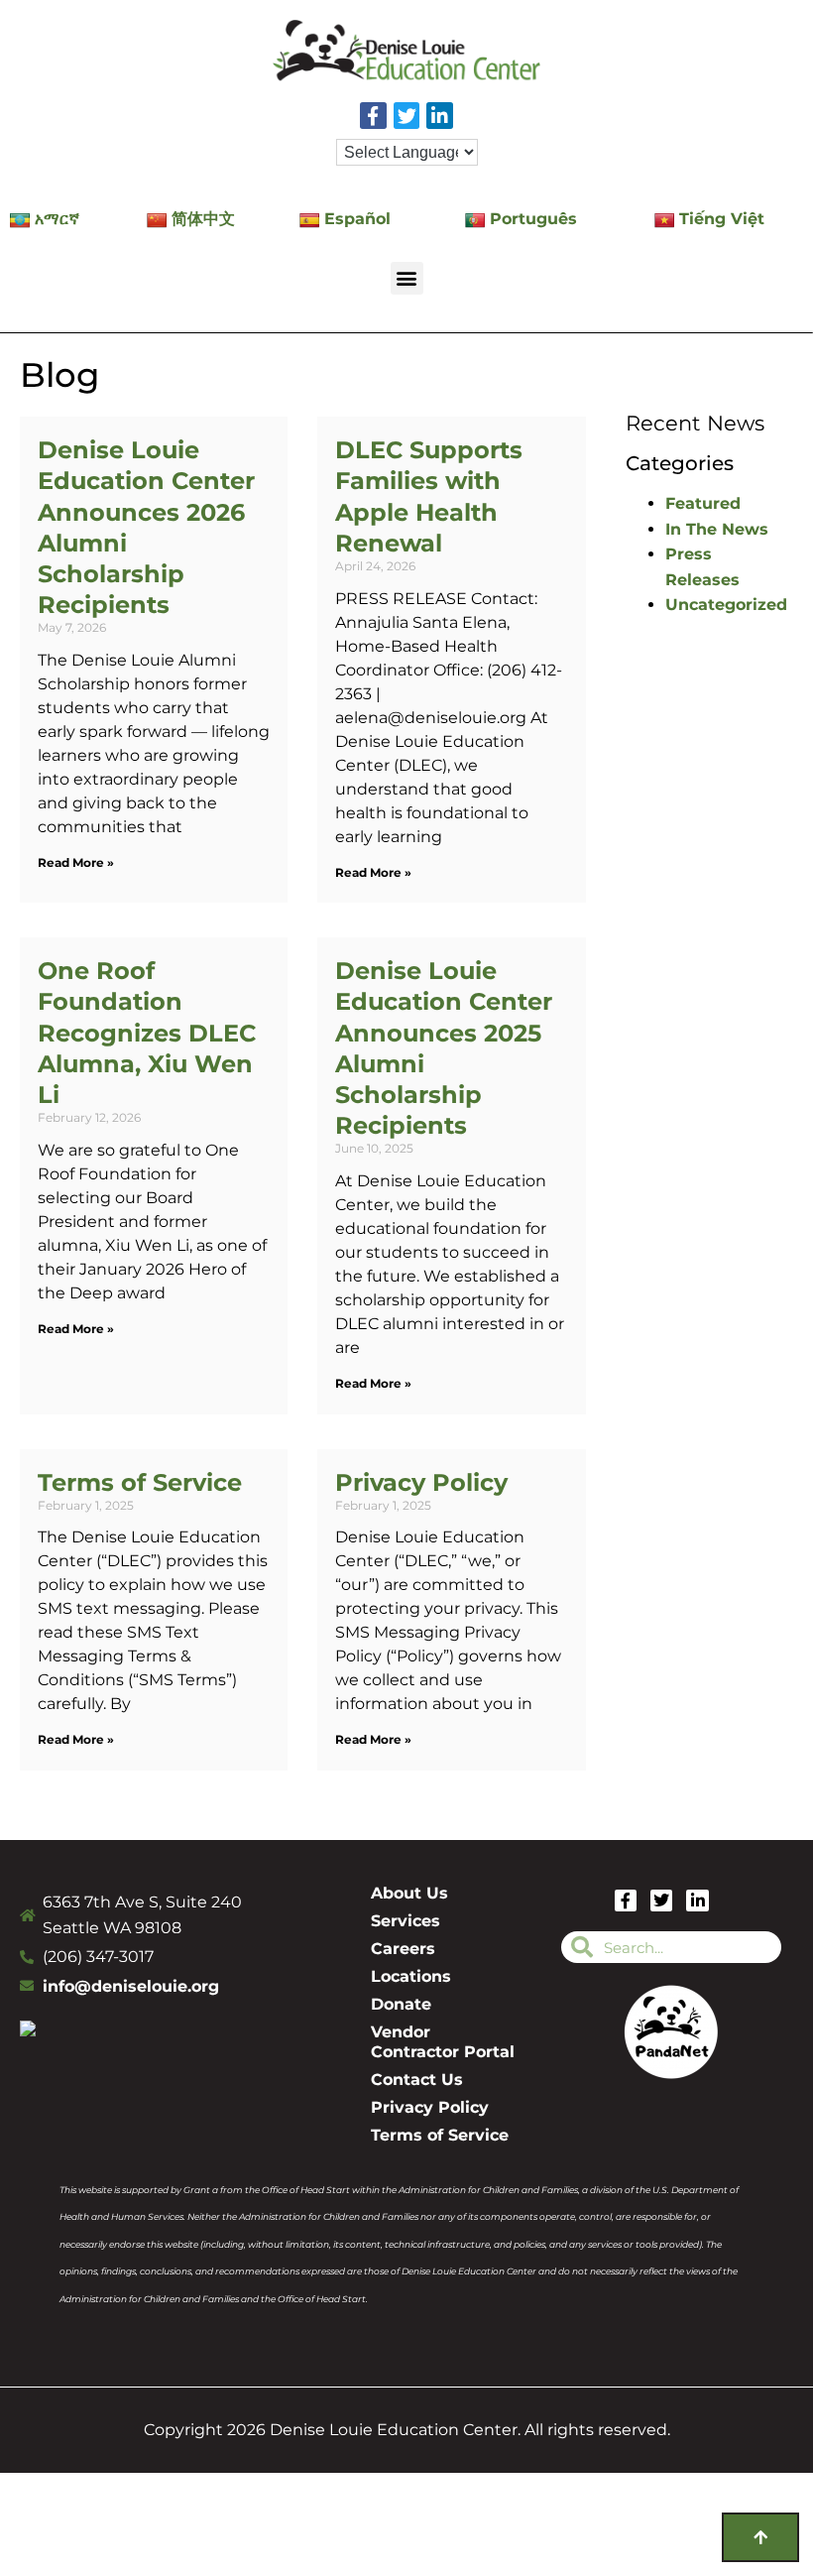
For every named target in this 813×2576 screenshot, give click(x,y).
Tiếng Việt (722, 219)
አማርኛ (57, 219)
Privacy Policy (421, 1482)
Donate (401, 2004)
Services (406, 1921)
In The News (717, 529)
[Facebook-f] (373, 116)
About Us (409, 1893)
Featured (703, 503)
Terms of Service (140, 1482)
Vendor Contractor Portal (443, 2042)
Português (533, 219)
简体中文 (203, 219)
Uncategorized (726, 605)
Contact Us (417, 2080)
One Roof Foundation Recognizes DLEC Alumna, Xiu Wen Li (147, 1033)
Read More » (76, 862)
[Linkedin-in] (440, 116)
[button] (407, 278)
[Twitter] (407, 116)
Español (357, 219)
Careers (403, 1949)
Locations (411, 1976)
